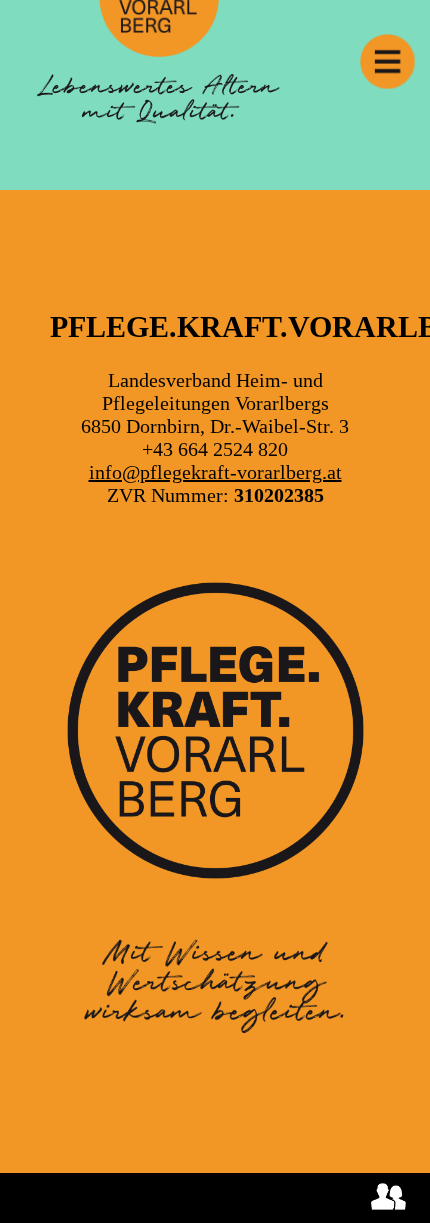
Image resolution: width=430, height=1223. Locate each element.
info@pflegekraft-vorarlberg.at (215, 472)
